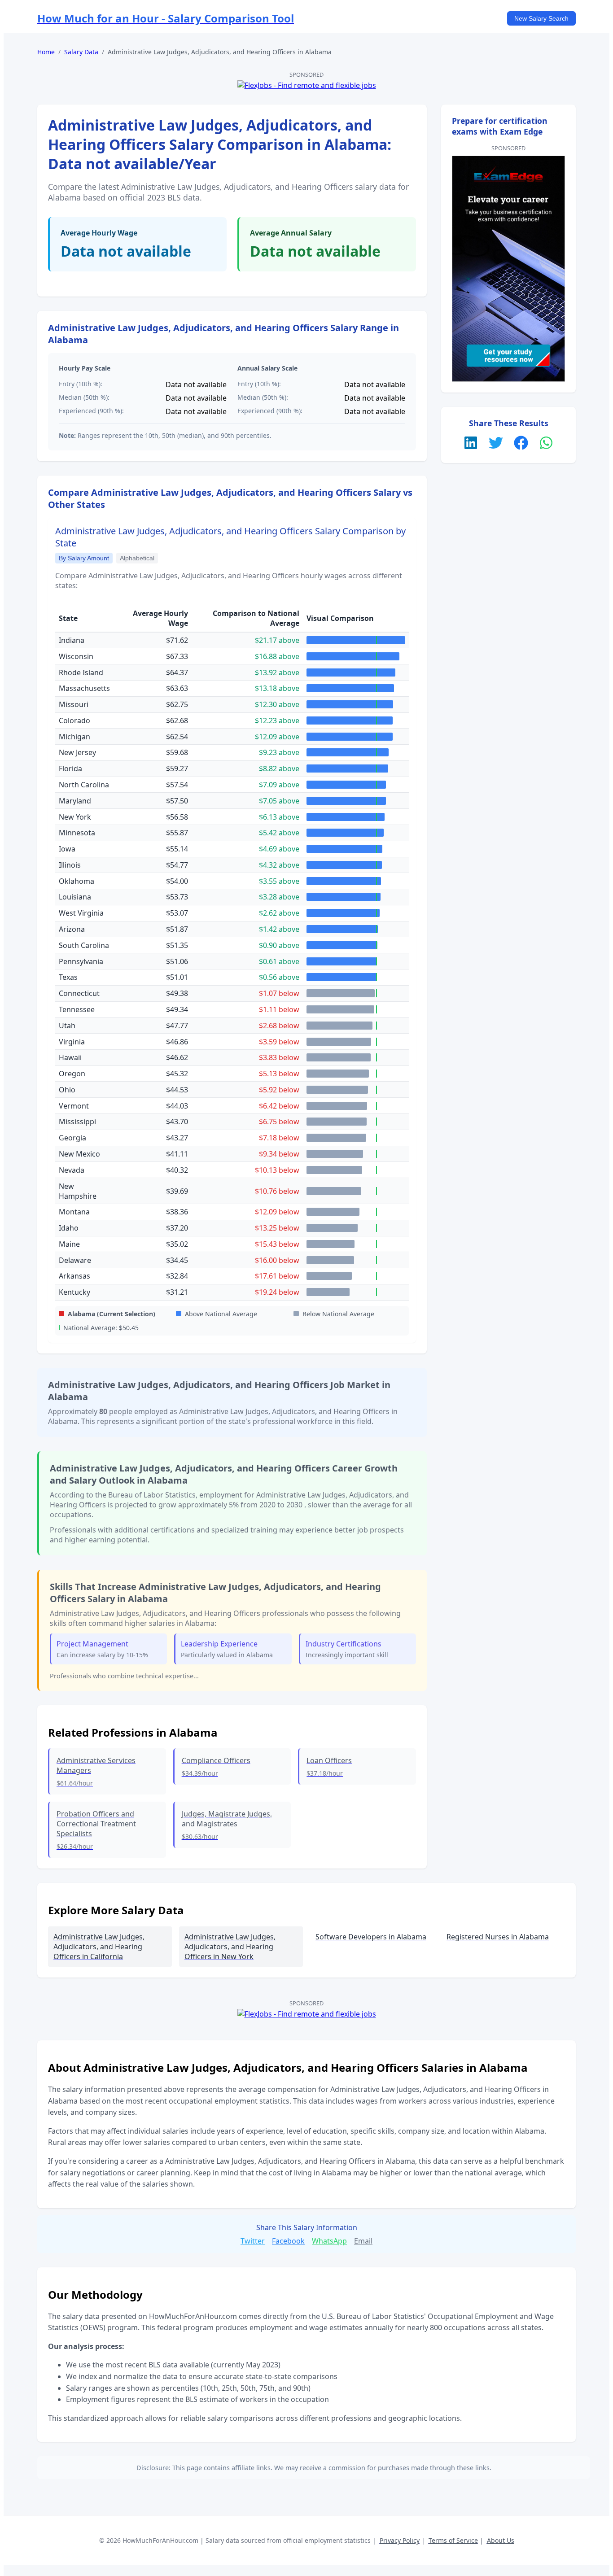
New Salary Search (541, 18)
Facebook (288, 2241)
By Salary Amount (84, 558)
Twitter (253, 2241)
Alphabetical (137, 558)
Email (363, 2241)
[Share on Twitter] (496, 444)
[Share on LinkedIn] (471, 444)
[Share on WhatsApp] (546, 444)
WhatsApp (329, 2241)
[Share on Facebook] (521, 444)
